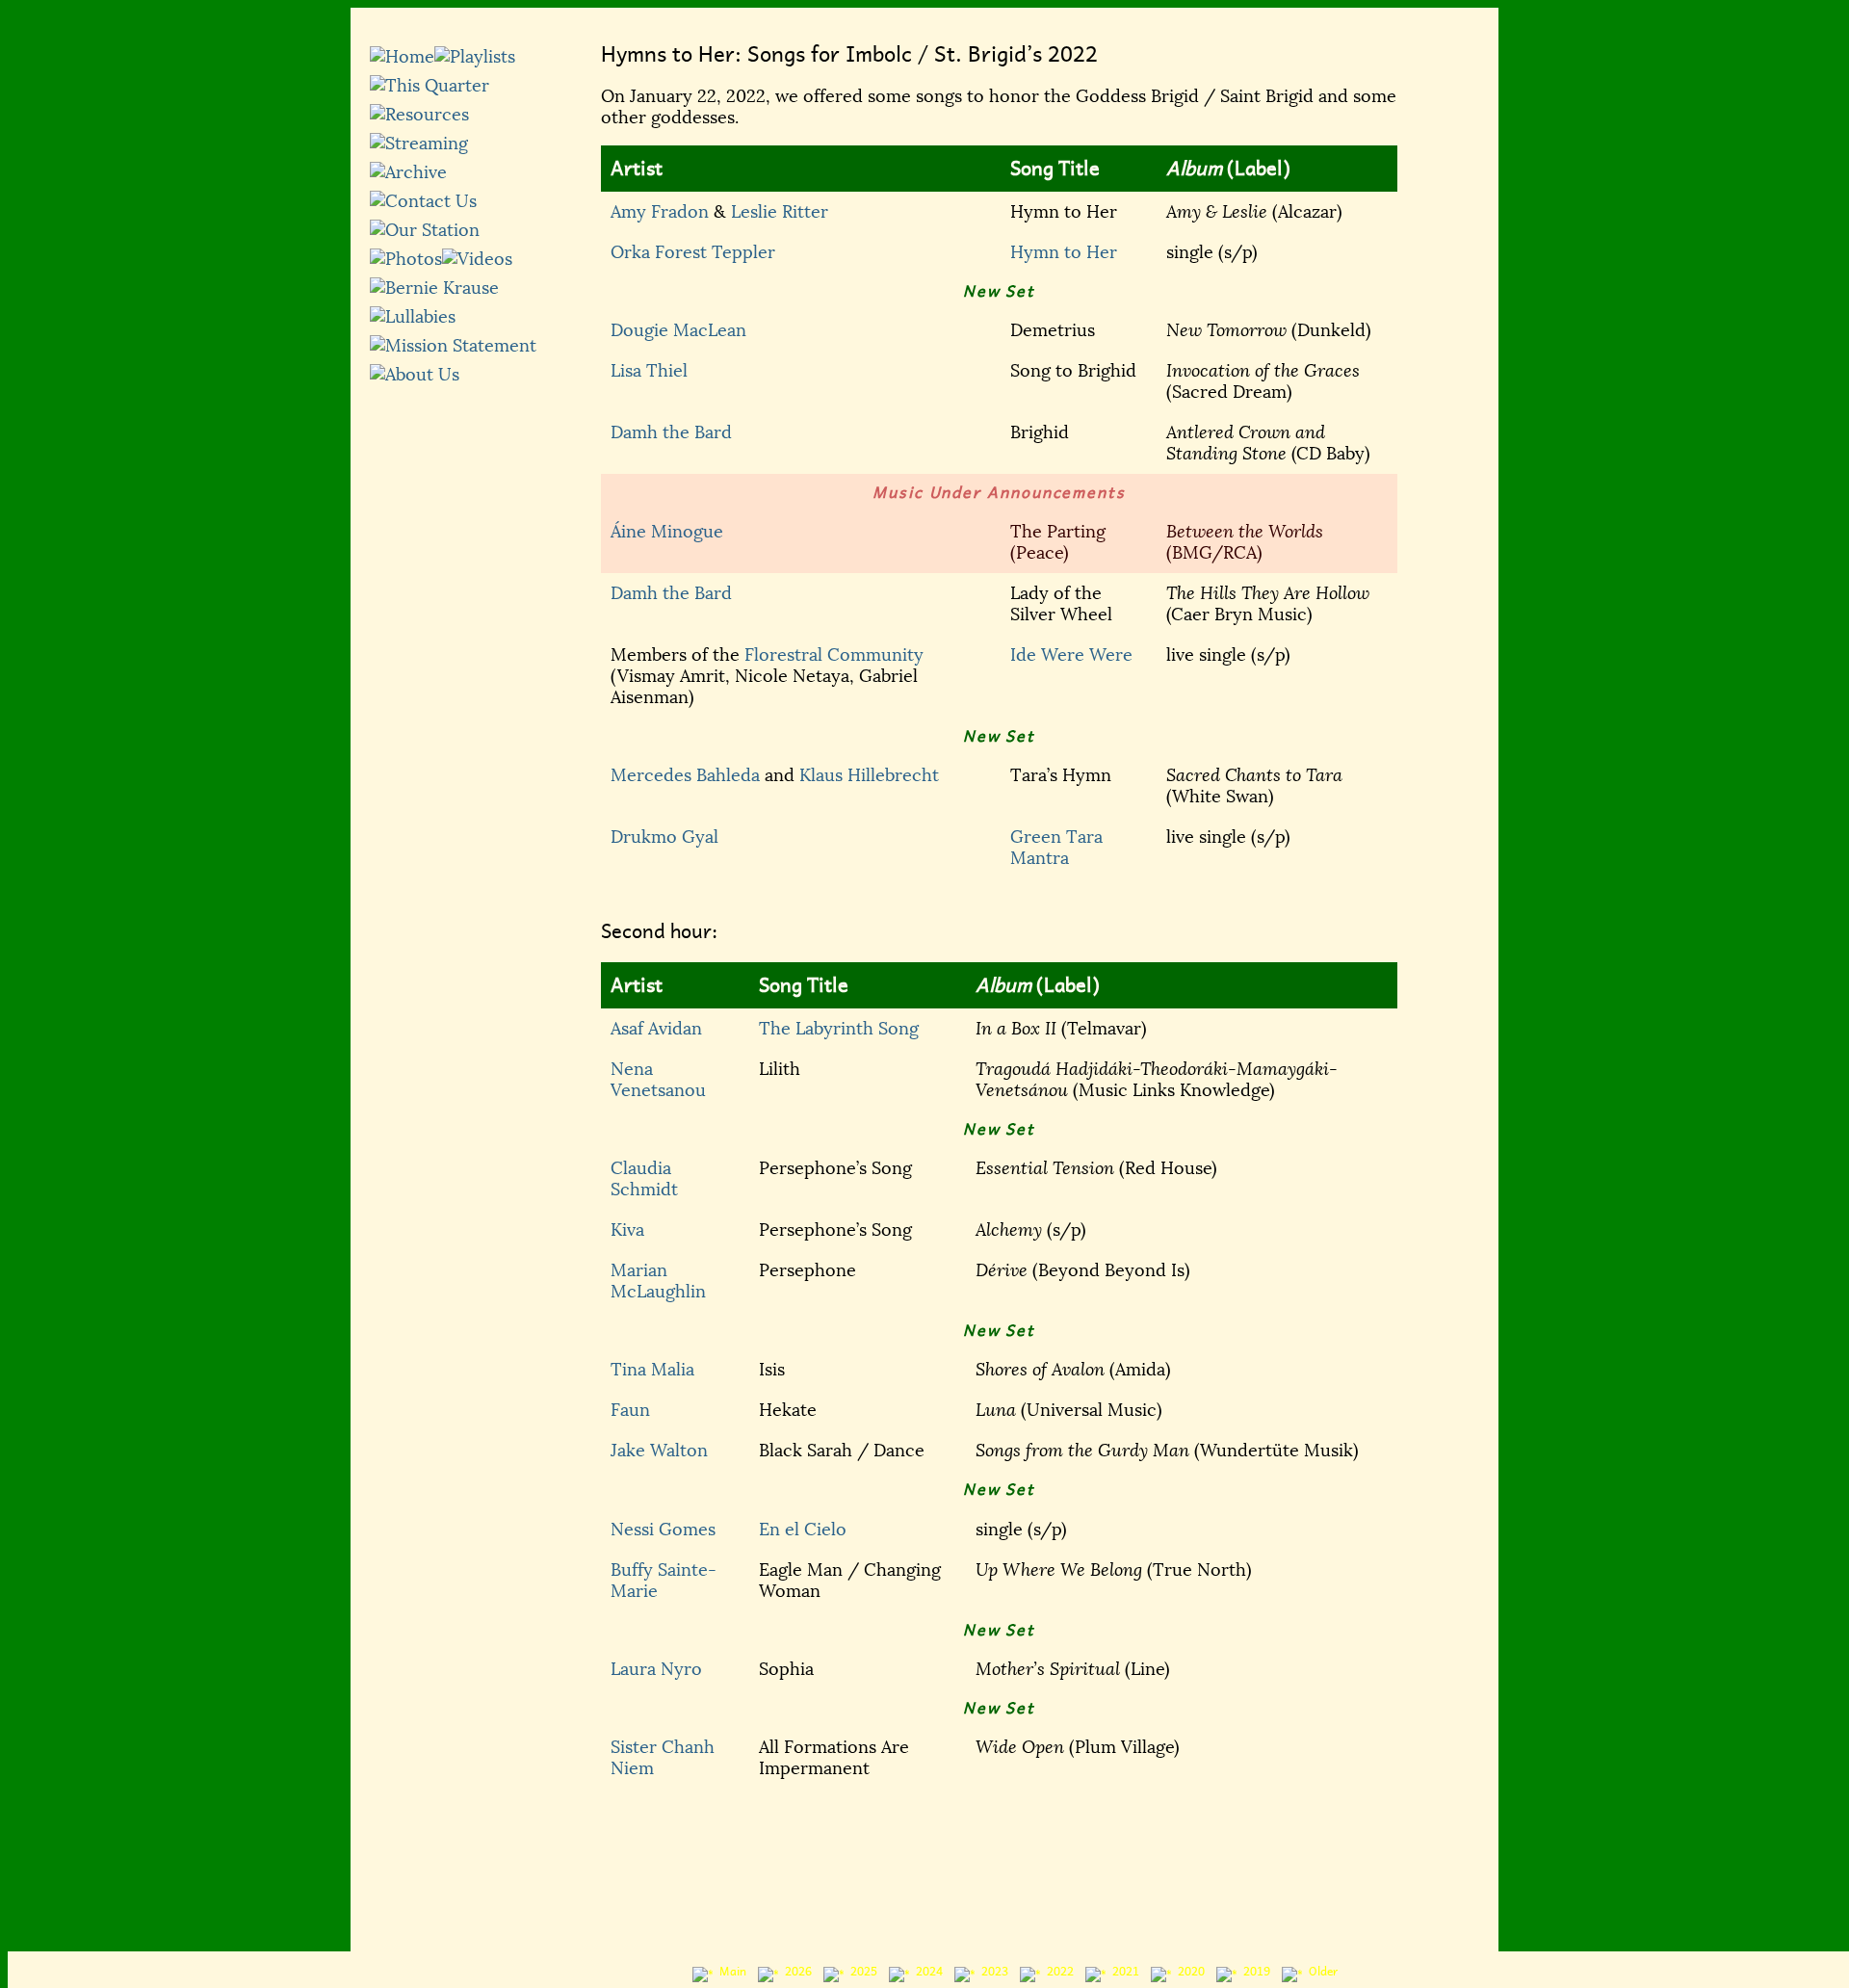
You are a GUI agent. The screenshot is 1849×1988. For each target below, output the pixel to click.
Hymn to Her (1064, 252)
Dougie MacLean (678, 330)
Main (730, 1972)
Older (1320, 1972)
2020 (1188, 1972)
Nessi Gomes (663, 1530)
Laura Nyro (656, 1669)
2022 (1057, 1972)
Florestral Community (834, 655)
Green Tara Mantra (1056, 848)
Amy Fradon (660, 212)
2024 (926, 1972)
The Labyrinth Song (839, 1029)
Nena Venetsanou (658, 1080)
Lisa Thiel (649, 371)
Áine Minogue (667, 532)
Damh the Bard (671, 432)
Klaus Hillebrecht (869, 775)
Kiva (627, 1230)
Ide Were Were (1071, 655)
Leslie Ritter (780, 212)
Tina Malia (652, 1370)
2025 (861, 1972)
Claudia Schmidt (644, 1179)
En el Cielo (803, 1530)
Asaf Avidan (656, 1029)
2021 (1123, 1972)
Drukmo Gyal (664, 837)
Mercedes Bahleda (685, 775)
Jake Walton (659, 1451)
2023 (992, 1972)
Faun (630, 1410)
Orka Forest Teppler (693, 252)
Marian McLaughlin (658, 1281)
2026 (795, 1972)
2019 (1254, 1972)
